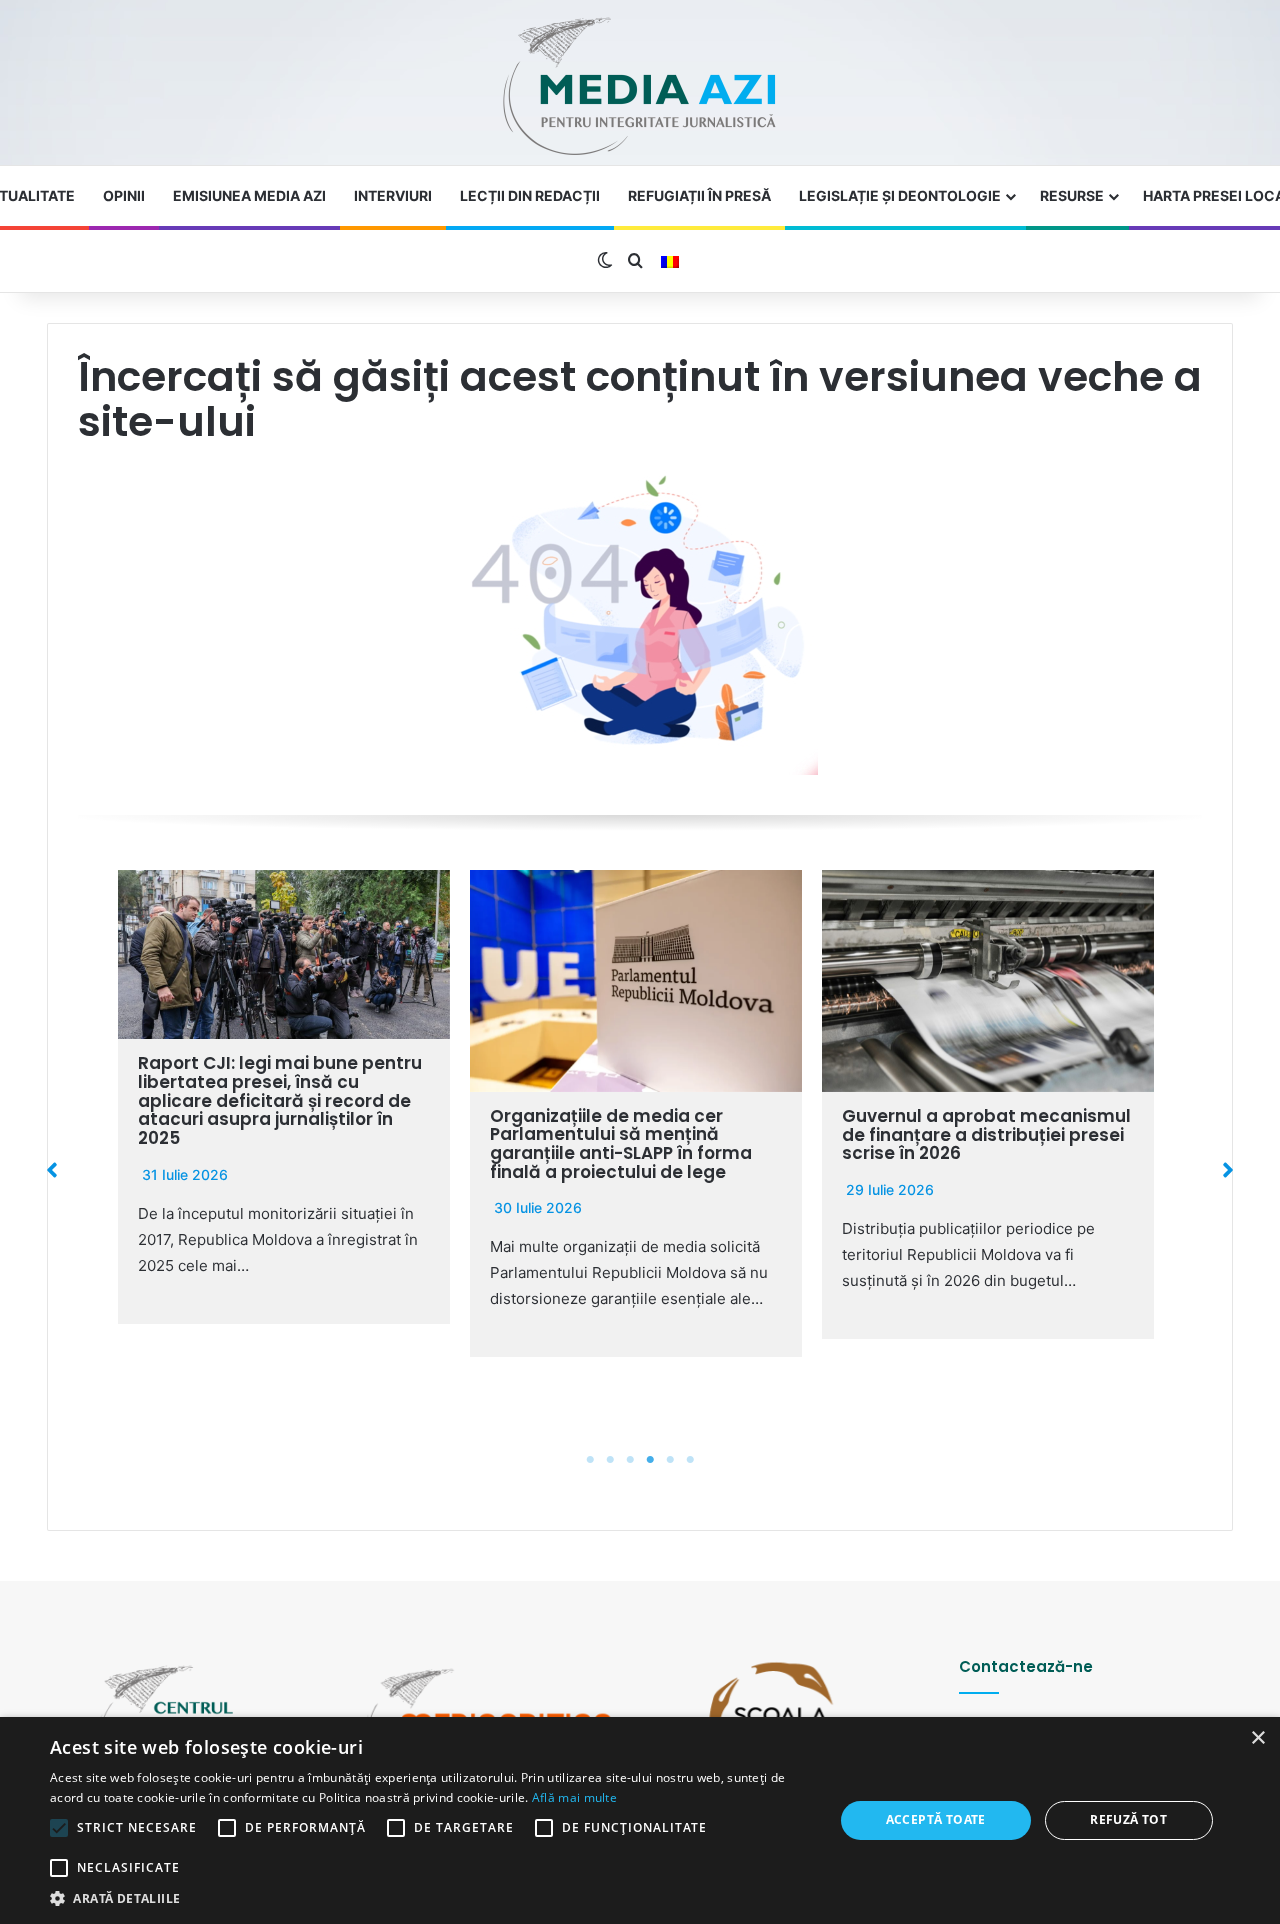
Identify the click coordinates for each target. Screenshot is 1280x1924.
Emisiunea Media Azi (249, 195)
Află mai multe (574, 1797)
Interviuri (393, 195)
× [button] (1257, 1738)
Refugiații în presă (699, 195)
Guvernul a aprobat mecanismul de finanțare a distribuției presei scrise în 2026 (986, 1134)
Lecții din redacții (530, 195)
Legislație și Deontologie (900, 195)
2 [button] (610, 1460)
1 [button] (590, 1460)
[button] (52, 1170)
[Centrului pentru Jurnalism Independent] (640, 87)
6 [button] (690, 1460)
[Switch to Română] (670, 262)
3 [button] (630, 1460)
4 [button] (650, 1460)
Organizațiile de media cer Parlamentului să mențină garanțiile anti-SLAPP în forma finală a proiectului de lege (621, 1144)
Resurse (1072, 195)
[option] (284, 1097)
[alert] (640, 1820)
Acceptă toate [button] (936, 1819)
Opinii (124, 195)
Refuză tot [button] (1128, 1819)
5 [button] (670, 1460)
